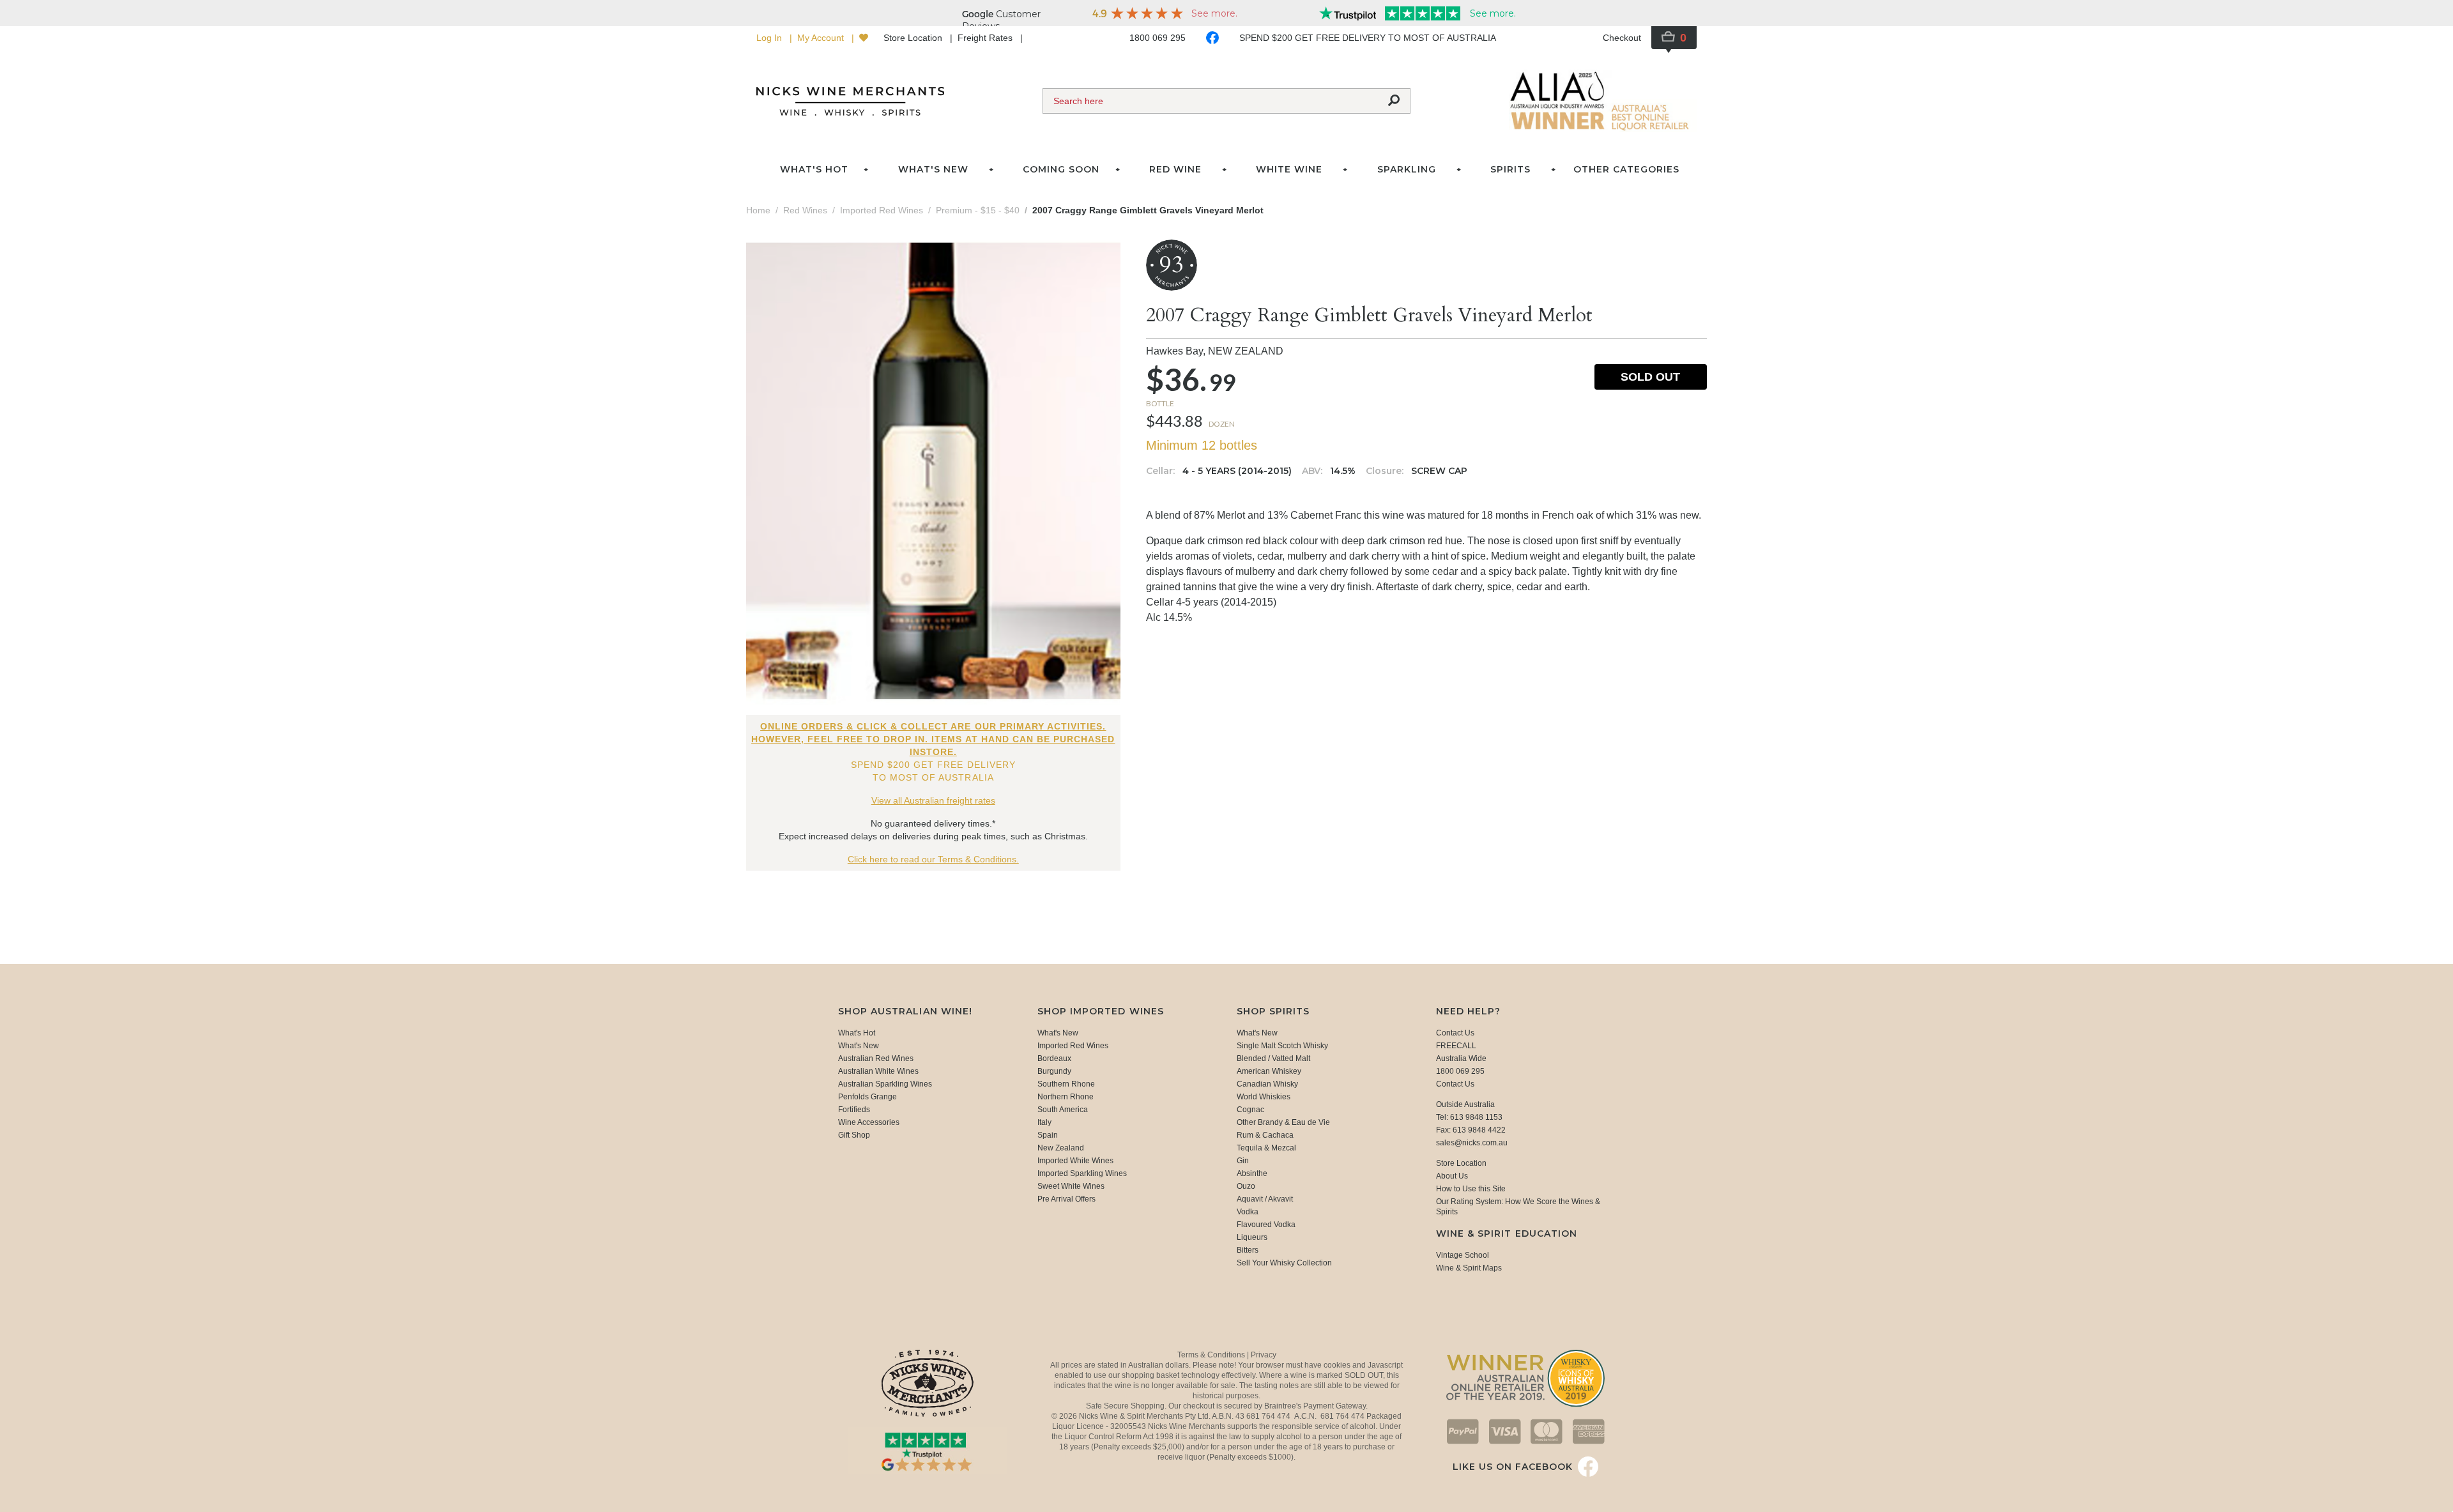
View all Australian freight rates (933, 800)
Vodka (1248, 1212)
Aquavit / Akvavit (1265, 1199)
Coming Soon (1061, 169)
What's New (859, 1046)
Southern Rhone (1066, 1084)
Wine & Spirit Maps (1469, 1268)
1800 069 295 (1158, 38)
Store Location (914, 38)
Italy (1044, 1122)
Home (758, 210)
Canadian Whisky (1267, 1084)
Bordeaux (1054, 1058)
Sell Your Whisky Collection (1284, 1263)
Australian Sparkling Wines (885, 1084)
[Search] (1394, 101)
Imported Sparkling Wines (1082, 1173)
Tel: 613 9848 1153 (1469, 1117)
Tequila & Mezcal (1266, 1148)
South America (1063, 1110)
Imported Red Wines (1073, 1046)
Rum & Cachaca (1265, 1135)
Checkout (1622, 38)
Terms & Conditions (1212, 1355)
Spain (1048, 1135)
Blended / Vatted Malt (1273, 1058)
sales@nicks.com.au (1472, 1143)
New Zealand (1061, 1148)
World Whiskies (1264, 1097)
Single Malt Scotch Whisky (1282, 1046)
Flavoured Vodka (1266, 1225)
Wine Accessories (869, 1122)
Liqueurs (1252, 1237)
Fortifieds (854, 1110)
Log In (770, 38)
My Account (822, 38)
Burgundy (1054, 1071)
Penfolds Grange (867, 1097)
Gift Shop (854, 1135)
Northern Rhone (1066, 1097)
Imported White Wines (1075, 1161)
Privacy (1264, 1355)
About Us (1452, 1176)
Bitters (1248, 1250)
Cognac (1250, 1110)
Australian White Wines (878, 1071)
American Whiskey (1269, 1071)
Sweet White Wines (1071, 1186)
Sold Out (1650, 377)
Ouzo (1246, 1186)
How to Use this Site (1471, 1189)
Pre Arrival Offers (1066, 1199)
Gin (1243, 1161)
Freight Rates (986, 38)
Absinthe (1252, 1173)
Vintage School (1463, 1255)
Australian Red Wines (876, 1058)
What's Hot (814, 169)
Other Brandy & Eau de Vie (1283, 1122)
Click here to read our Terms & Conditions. (933, 859)
